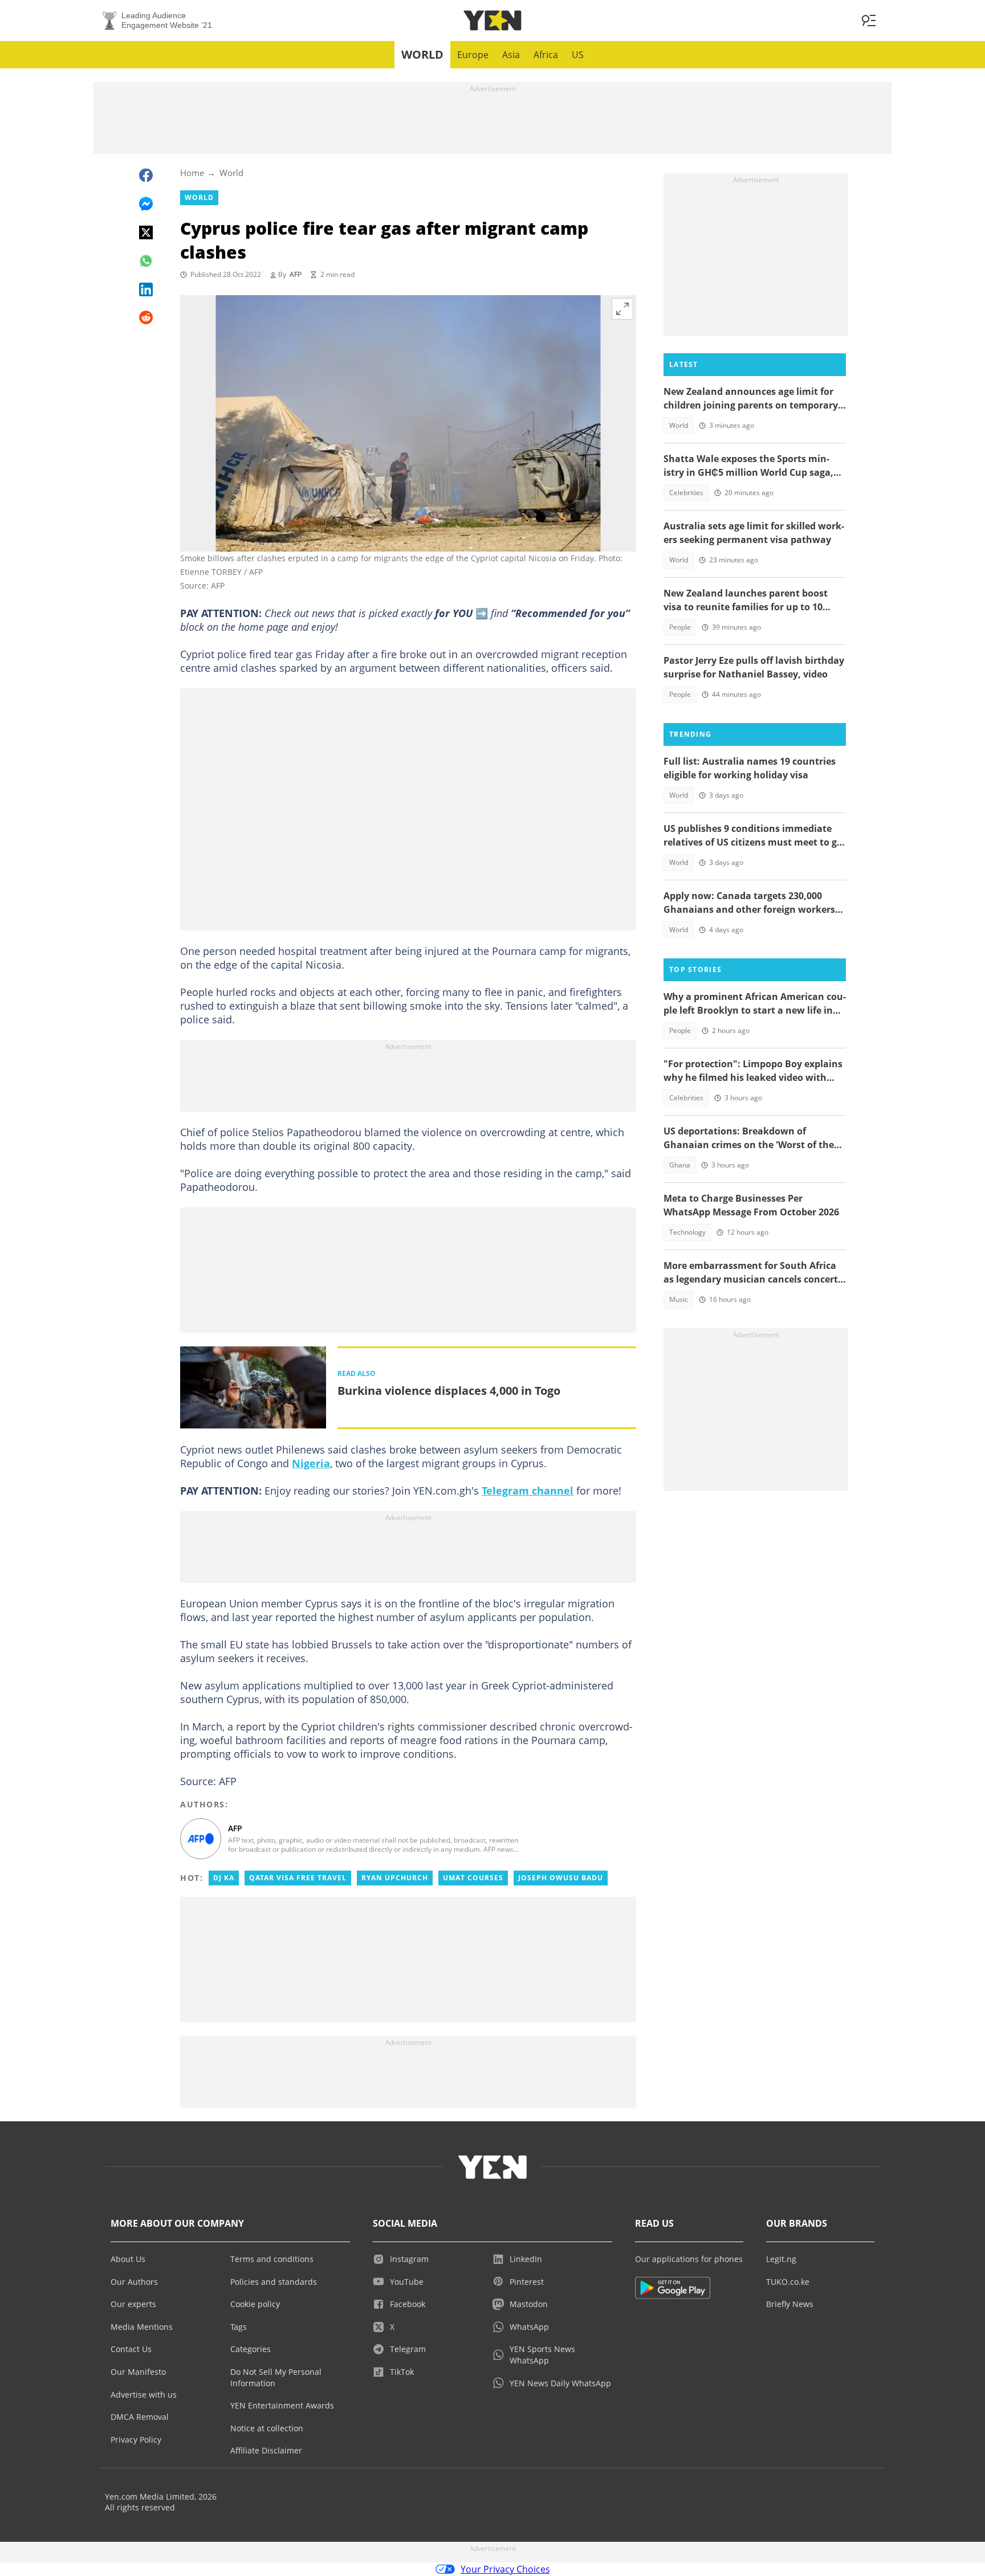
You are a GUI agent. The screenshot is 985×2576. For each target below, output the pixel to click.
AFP (296, 274)
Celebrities (686, 493)
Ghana (680, 1165)
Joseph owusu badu (561, 1878)
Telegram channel (528, 1491)
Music (679, 1299)
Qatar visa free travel (298, 1878)
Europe (473, 55)
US (578, 55)
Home (192, 173)
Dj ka (224, 1878)
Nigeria (311, 1463)
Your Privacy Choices (505, 2569)
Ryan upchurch (395, 1878)
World (422, 54)
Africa (546, 55)
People (680, 627)
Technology (687, 1232)
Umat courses (473, 1878)
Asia (511, 55)
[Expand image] (622, 309)
